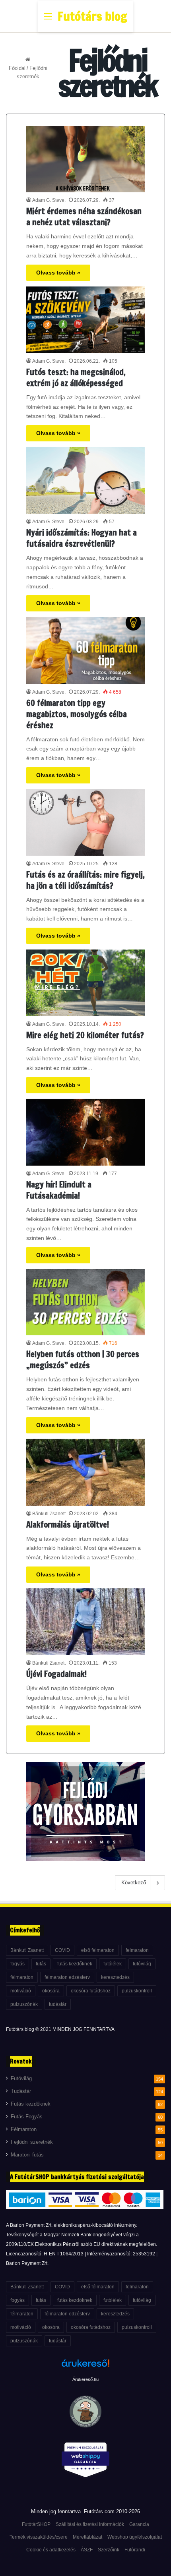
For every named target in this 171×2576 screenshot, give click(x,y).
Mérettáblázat (87, 2537)
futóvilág (142, 1964)
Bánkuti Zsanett (49, 1514)
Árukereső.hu (85, 2379)
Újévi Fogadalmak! (56, 1674)
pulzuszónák (24, 2004)
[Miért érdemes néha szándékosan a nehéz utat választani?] (85, 159)
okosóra (51, 1991)
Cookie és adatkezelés (51, 2550)
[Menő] (48, 19)
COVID (62, 1950)
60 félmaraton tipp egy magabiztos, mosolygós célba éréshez (77, 714)
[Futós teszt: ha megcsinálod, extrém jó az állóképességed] (85, 320)
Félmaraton (24, 2129)
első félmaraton (98, 1950)
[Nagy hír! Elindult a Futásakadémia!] (85, 1132)
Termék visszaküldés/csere (39, 2537)
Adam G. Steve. (49, 200)
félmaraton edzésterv (67, 1977)
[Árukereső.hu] (85, 2367)
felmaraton (137, 1950)
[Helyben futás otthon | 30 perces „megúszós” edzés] (85, 1302)
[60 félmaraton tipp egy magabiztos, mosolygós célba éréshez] (85, 650)
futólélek (113, 1964)
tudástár (58, 2004)
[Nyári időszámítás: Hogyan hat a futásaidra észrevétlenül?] (85, 480)
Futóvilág (21, 2079)
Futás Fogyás (27, 2117)
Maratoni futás (27, 2155)
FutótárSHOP (36, 2524)
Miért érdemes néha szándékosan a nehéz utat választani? (84, 217)
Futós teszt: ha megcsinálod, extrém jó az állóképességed (76, 378)
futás (41, 1964)
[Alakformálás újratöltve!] (85, 1472)
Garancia (139, 2524)
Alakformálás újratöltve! (68, 1525)
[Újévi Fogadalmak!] (85, 1622)
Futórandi (135, 2550)
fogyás (17, 1964)
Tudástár (21, 2091)
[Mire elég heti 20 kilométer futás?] (85, 983)
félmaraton (22, 1977)
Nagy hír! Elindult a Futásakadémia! (59, 1190)
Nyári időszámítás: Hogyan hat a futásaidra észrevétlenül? (82, 538)
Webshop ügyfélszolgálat (135, 2537)
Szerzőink (109, 2550)
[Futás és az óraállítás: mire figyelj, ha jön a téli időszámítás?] (85, 822)
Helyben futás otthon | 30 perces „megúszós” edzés (83, 1360)
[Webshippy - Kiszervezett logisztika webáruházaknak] (85, 2461)
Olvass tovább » (58, 273)
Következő (134, 1883)
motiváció (21, 1991)
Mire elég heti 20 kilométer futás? (85, 1035)
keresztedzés (115, 1977)
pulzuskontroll (137, 1991)
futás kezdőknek (75, 1964)
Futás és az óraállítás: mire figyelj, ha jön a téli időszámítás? (85, 880)
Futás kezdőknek (31, 2104)
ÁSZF (87, 2550)
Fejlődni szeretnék (32, 2142)
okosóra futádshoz (91, 1991)
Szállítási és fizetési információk (90, 2524)
